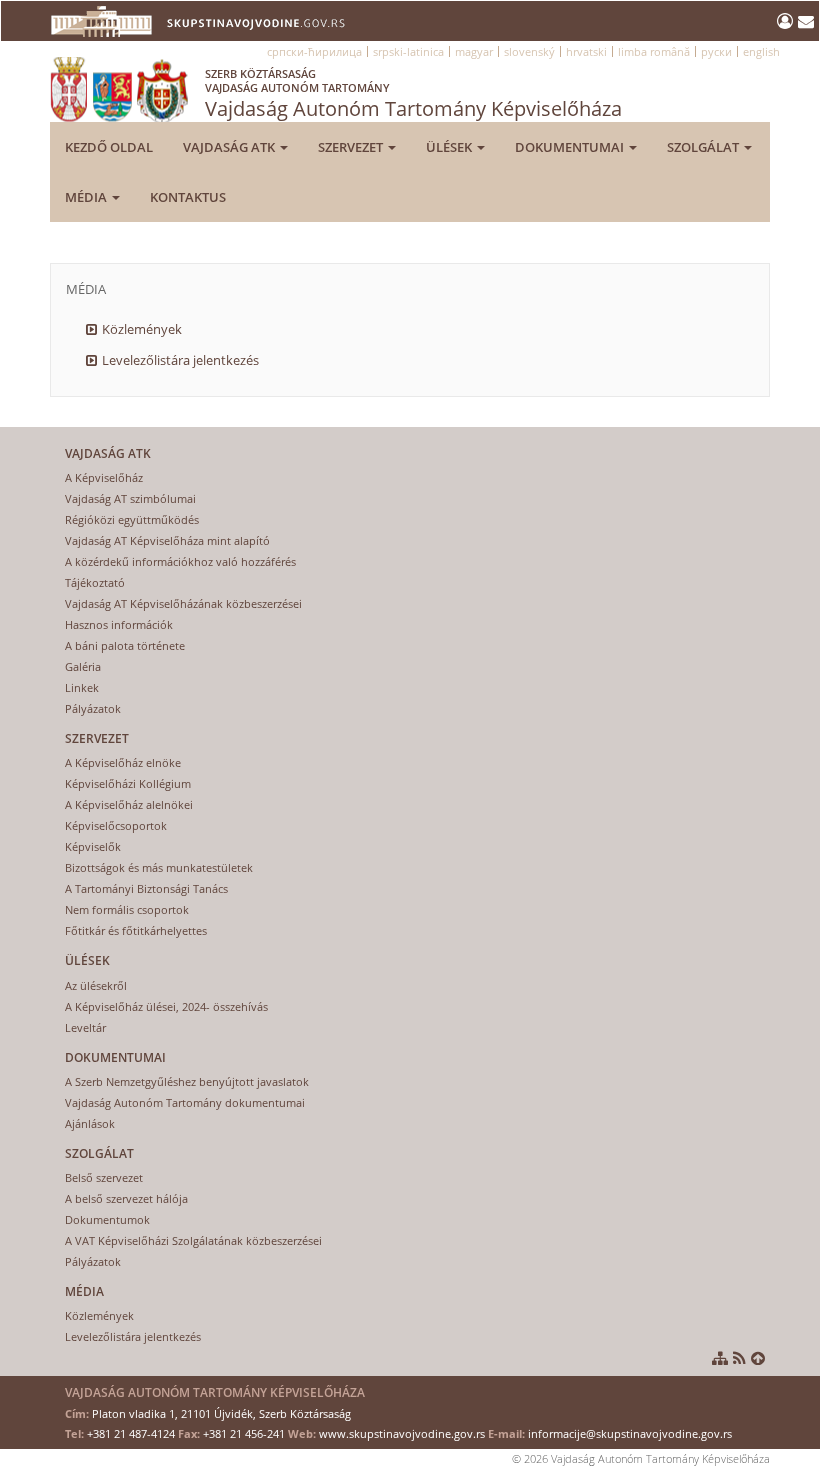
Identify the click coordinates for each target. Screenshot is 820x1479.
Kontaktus (188, 197)
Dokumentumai (571, 147)
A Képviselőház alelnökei (129, 804)
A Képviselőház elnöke (123, 762)
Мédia (87, 197)
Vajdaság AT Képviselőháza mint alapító (167, 540)
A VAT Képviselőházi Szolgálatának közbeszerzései (193, 1240)
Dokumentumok (107, 1219)
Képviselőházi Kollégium (128, 783)
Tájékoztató (95, 582)
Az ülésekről (96, 985)
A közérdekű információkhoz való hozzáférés (180, 561)
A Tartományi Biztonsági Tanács (146, 888)
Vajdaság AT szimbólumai (130, 498)
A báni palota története (125, 645)
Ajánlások (90, 1123)
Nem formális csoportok (127, 909)
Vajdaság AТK (230, 147)
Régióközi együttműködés (132, 519)
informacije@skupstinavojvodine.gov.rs (630, 1433)
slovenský (529, 51)
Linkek (82, 687)
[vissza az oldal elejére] (758, 1358)
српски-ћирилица (314, 51)
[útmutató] (720, 1358)
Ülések (450, 147)
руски (716, 51)
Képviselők (93, 846)
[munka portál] (787, 21)
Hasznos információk (119, 624)
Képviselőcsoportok (116, 825)
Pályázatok (93, 708)
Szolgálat (704, 147)
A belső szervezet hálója (126, 1198)
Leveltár (85, 1027)
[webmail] (806, 21)
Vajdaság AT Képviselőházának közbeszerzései (183, 603)
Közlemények (142, 329)
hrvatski (586, 51)
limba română (654, 51)
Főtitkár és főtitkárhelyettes (136, 930)
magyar (474, 51)
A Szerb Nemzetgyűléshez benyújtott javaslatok (187, 1081)
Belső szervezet (104, 1177)
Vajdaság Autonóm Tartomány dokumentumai (185, 1102)
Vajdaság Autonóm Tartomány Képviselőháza (413, 94)
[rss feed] (739, 1358)
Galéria (83, 666)
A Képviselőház (104, 477)
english (761, 51)
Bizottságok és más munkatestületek (159, 867)
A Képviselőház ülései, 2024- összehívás (166, 1006)
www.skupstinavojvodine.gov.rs (402, 1433)
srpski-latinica (408, 51)
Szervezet (352, 147)
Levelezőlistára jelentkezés (180, 360)
